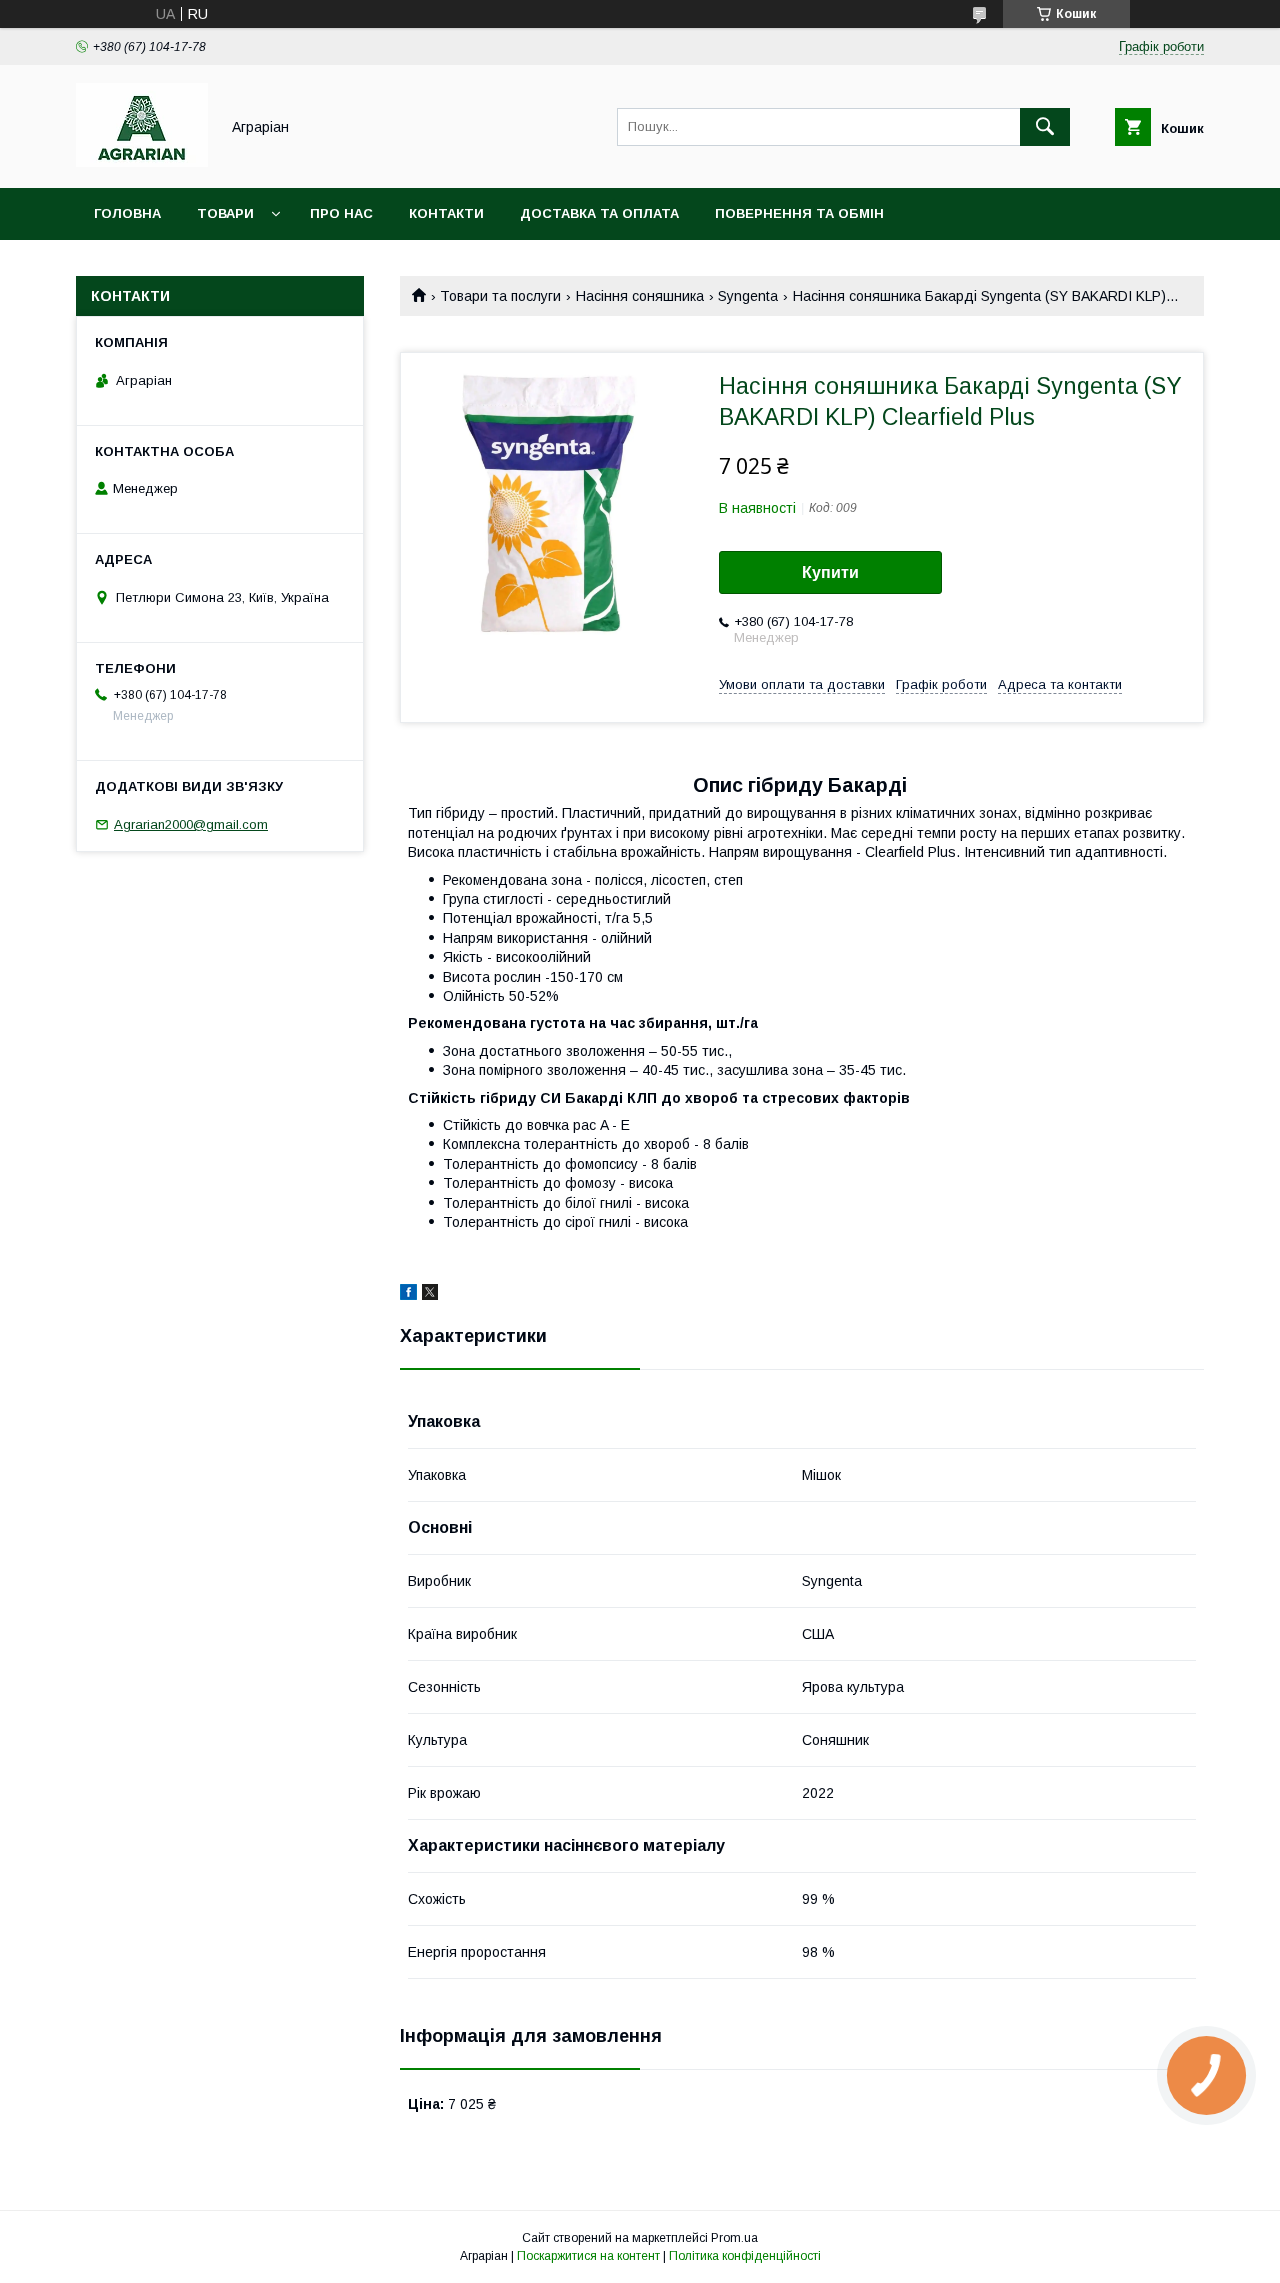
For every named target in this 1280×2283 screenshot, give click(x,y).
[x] (430, 1295)
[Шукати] (1045, 127)
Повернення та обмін (799, 213)
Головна (127, 213)
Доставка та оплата (599, 213)
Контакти (446, 213)
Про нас (341, 213)
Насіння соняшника (640, 296)
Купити (830, 572)
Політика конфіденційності (745, 2256)
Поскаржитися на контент (588, 2256)
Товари (225, 213)
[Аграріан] (142, 162)
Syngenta (748, 296)
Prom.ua (734, 2238)
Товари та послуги (500, 296)
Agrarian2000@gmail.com (191, 824)
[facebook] (408, 1295)
